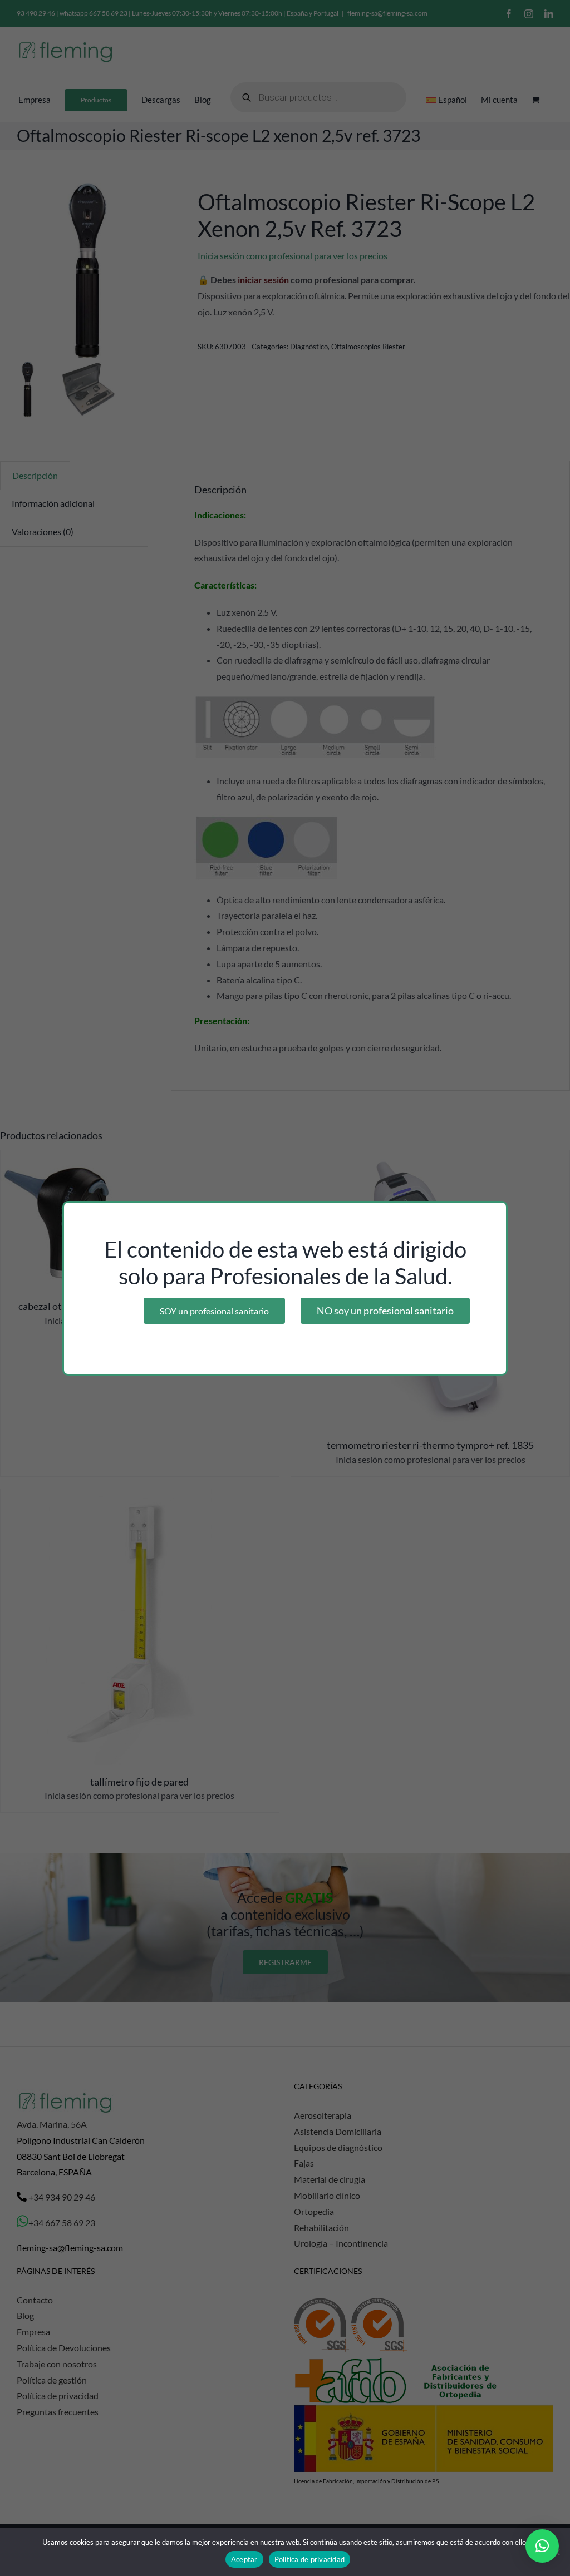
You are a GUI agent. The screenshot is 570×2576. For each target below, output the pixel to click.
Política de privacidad (310, 2559)
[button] (542, 2546)
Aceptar (244, 2559)
